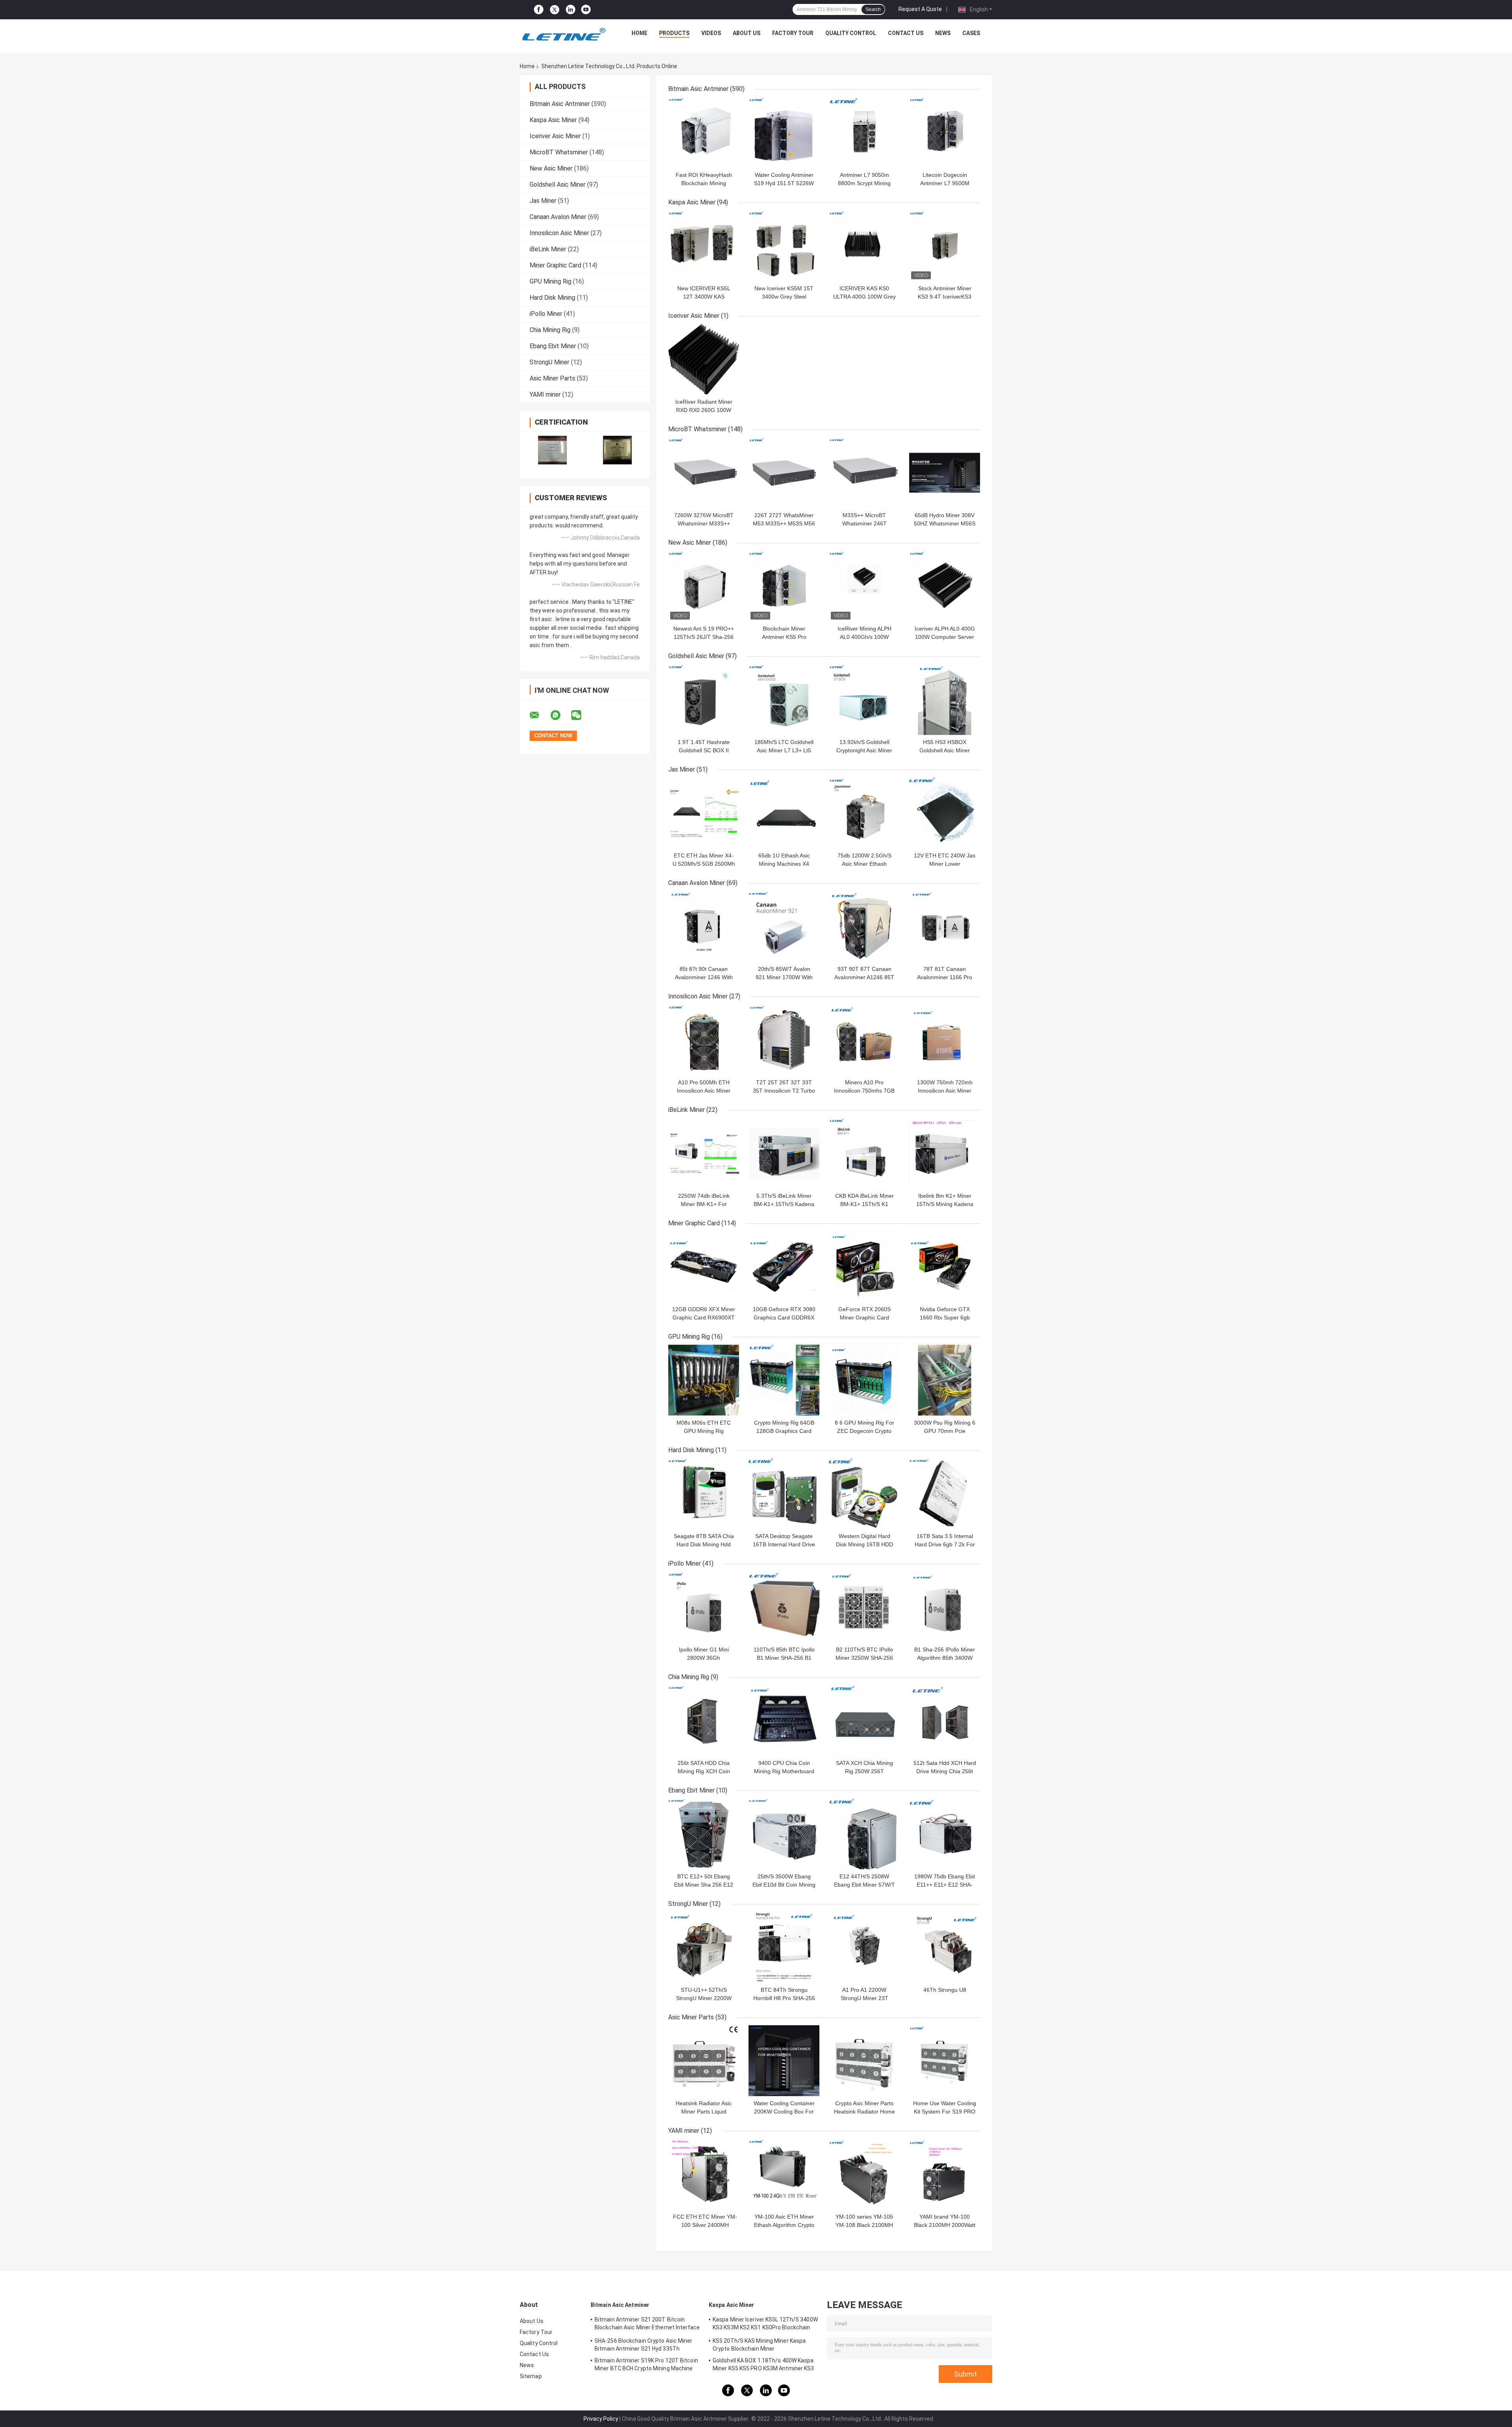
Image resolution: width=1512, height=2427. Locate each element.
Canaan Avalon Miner (558, 217)
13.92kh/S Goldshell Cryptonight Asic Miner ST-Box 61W (864, 750)
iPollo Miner (546, 314)
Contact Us (906, 33)
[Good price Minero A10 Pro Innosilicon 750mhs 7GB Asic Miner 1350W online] (864, 1040)
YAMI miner (545, 394)
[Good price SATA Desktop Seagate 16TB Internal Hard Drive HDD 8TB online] (784, 1494)
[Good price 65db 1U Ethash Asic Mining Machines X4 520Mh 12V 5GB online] (784, 813)
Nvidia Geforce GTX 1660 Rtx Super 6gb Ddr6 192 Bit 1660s (945, 1317)
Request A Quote (920, 9)
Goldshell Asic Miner (558, 185)
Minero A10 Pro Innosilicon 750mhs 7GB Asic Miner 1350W (864, 1091)
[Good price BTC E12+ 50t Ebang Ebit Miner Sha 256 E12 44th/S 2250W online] (704, 1834)
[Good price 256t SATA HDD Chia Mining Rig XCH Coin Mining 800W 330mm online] (704, 1720)
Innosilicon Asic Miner (559, 233)
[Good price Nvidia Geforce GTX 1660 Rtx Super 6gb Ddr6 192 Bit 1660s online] (945, 1267)
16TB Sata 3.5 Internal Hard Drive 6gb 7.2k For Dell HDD (945, 1544)
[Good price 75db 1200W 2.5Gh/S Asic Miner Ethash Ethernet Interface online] (864, 813)
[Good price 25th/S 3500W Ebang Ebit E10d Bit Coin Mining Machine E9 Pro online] (784, 1834)
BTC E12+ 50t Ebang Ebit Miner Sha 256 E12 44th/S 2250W (704, 1885)
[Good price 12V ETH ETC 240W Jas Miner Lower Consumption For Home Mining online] (945, 813)
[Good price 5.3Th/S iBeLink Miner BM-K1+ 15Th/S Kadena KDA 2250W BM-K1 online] (784, 1153)
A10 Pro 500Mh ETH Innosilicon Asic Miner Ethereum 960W (704, 1091)
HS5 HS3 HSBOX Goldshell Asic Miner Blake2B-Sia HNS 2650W (945, 750)
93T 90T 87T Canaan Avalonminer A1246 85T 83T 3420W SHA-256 (864, 977)
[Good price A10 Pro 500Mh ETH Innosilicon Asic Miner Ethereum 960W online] (704, 1040)
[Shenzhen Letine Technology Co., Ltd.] (563, 35)
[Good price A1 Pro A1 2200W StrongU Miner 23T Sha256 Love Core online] (864, 1947)
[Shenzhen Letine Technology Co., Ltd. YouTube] (586, 10)
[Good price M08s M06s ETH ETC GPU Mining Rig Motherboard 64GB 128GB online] (704, 1380)
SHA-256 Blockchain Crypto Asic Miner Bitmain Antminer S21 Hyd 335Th (644, 2345)
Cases (971, 33)
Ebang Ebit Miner (553, 346)
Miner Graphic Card (555, 265)
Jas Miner (543, 201)
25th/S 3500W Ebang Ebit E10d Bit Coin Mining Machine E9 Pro (784, 1885)
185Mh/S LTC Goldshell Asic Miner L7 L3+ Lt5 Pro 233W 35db (784, 750)
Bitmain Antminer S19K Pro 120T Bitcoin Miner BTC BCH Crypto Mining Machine (646, 2364)
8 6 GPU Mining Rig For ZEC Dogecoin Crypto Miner (864, 1431)
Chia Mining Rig (550, 330)
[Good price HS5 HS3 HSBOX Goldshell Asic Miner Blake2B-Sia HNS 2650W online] (945, 700)
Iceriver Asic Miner (555, 136)
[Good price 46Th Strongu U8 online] (945, 1947)
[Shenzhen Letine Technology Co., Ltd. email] (539, 715)
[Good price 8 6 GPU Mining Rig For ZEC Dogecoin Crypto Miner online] (864, 1380)
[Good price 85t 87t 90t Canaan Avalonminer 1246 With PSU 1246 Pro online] (704, 926)
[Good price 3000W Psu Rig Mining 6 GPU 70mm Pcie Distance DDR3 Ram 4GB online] (945, 1380)
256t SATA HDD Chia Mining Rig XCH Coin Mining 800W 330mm (704, 1771)
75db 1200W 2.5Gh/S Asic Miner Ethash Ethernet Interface (864, 864)
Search (873, 9)
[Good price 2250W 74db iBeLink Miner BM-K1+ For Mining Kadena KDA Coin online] (704, 1153)
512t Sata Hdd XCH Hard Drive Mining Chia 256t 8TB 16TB (945, 1771)
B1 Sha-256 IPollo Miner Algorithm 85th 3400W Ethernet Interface (945, 1658)
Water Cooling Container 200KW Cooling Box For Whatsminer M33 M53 (784, 2112)
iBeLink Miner (548, 249)
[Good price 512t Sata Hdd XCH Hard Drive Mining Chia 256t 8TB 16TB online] (945, 1720)
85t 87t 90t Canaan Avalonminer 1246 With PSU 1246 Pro (704, 977)
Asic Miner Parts (552, 378)
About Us (747, 33)
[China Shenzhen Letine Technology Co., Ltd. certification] (552, 450)
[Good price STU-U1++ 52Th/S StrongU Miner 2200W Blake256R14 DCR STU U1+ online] (704, 1947)
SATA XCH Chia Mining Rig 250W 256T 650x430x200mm (864, 1771)
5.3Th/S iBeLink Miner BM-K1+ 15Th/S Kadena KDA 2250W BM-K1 (784, 1204)
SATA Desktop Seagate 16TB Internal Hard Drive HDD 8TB (784, 1544)
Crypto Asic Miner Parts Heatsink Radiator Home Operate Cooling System (864, 2112)
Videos (711, 33)
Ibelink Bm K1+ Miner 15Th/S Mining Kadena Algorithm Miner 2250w (945, 1204)
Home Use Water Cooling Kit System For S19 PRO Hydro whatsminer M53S (945, 2112)
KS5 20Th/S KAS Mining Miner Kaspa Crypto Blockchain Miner (759, 2345)
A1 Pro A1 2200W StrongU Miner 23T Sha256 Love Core (864, 1998)
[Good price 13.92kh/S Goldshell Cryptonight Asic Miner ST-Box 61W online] (864, 700)
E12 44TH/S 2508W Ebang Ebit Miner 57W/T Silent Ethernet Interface (864, 1885)
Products (674, 33)
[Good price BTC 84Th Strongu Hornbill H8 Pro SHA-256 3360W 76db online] (784, 1947)
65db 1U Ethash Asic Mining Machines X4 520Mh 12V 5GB (784, 864)
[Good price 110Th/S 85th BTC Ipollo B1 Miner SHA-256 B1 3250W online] (784, 1607)
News (943, 33)
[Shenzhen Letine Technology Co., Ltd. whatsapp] (560, 715)
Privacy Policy (601, 2419)
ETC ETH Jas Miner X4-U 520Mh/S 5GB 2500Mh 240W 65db (704, 864)
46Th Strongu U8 (945, 1990)
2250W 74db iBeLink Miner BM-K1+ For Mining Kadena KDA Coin (704, 1204)
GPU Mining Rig (550, 281)
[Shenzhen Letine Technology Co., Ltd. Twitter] (555, 10)
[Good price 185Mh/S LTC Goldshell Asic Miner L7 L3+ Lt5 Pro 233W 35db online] (784, 700)
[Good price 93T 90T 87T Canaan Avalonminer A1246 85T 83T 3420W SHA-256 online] (864, 926)
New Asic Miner (551, 168)
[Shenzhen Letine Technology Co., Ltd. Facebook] (539, 10)
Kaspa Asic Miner (553, 120)
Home (639, 33)
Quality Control (851, 33)
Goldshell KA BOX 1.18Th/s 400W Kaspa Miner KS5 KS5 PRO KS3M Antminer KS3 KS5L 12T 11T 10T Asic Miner (763, 2366)
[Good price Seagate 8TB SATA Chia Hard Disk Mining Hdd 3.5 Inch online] (704, 1494)
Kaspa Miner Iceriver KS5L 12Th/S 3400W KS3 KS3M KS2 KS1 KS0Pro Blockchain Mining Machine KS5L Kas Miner (765, 2325)
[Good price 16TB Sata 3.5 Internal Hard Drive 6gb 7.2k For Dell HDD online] (945, 1494)
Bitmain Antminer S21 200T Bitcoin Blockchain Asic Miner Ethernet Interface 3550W (647, 2325)
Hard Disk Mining (552, 298)
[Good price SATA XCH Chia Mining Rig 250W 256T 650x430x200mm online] (864, 1720)
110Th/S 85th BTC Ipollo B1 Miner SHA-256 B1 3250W (784, 1658)
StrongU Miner (549, 362)
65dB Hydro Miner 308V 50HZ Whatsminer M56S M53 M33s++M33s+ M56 (945, 523)
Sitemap (531, 2376)
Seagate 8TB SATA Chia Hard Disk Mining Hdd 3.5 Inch (704, 1544)
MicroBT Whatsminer (559, 152)
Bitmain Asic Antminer (560, 104)
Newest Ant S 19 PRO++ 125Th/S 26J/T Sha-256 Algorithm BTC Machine (704, 637)
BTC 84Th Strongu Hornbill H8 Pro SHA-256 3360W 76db (784, 1998)
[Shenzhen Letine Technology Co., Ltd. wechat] (581, 715)
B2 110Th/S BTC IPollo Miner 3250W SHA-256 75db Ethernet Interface (864, 1658)
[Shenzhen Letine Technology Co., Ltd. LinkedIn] (571, 10)
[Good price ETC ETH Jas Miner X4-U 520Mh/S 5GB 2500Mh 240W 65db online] (704, 813)
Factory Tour (793, 33)
